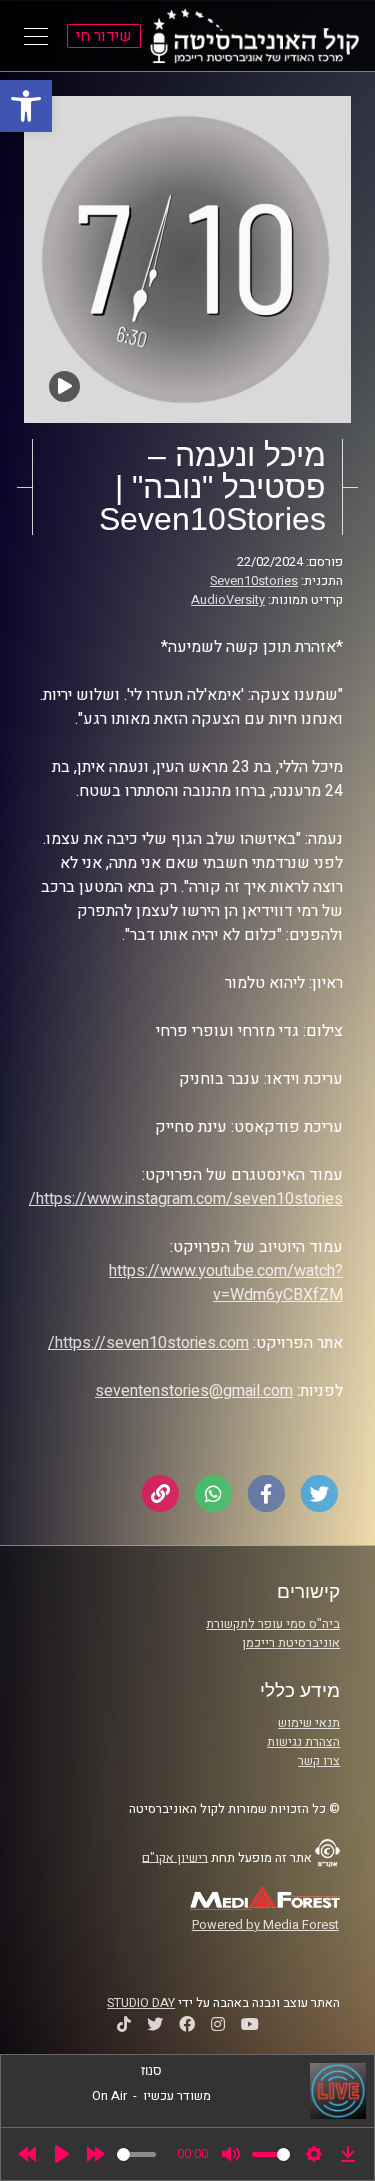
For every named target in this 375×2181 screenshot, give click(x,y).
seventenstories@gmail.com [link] (194, 1391)
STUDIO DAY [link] (141, 2003)
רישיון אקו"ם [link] (175, 1857)
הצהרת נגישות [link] (303, 1742)
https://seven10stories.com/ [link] (148, 1343)
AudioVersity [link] (228, 600)
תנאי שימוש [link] (309, 1723)
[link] (26, 106)
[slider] (136, 2154)
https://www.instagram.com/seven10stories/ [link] (186, 1199)
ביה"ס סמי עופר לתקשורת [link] (273, 1624)
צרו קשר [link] (319, 1761)
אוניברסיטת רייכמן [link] (291, 1643)
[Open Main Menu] (36, 36)
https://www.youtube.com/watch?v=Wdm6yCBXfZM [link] (226, 1283)
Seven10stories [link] (254, 581)
